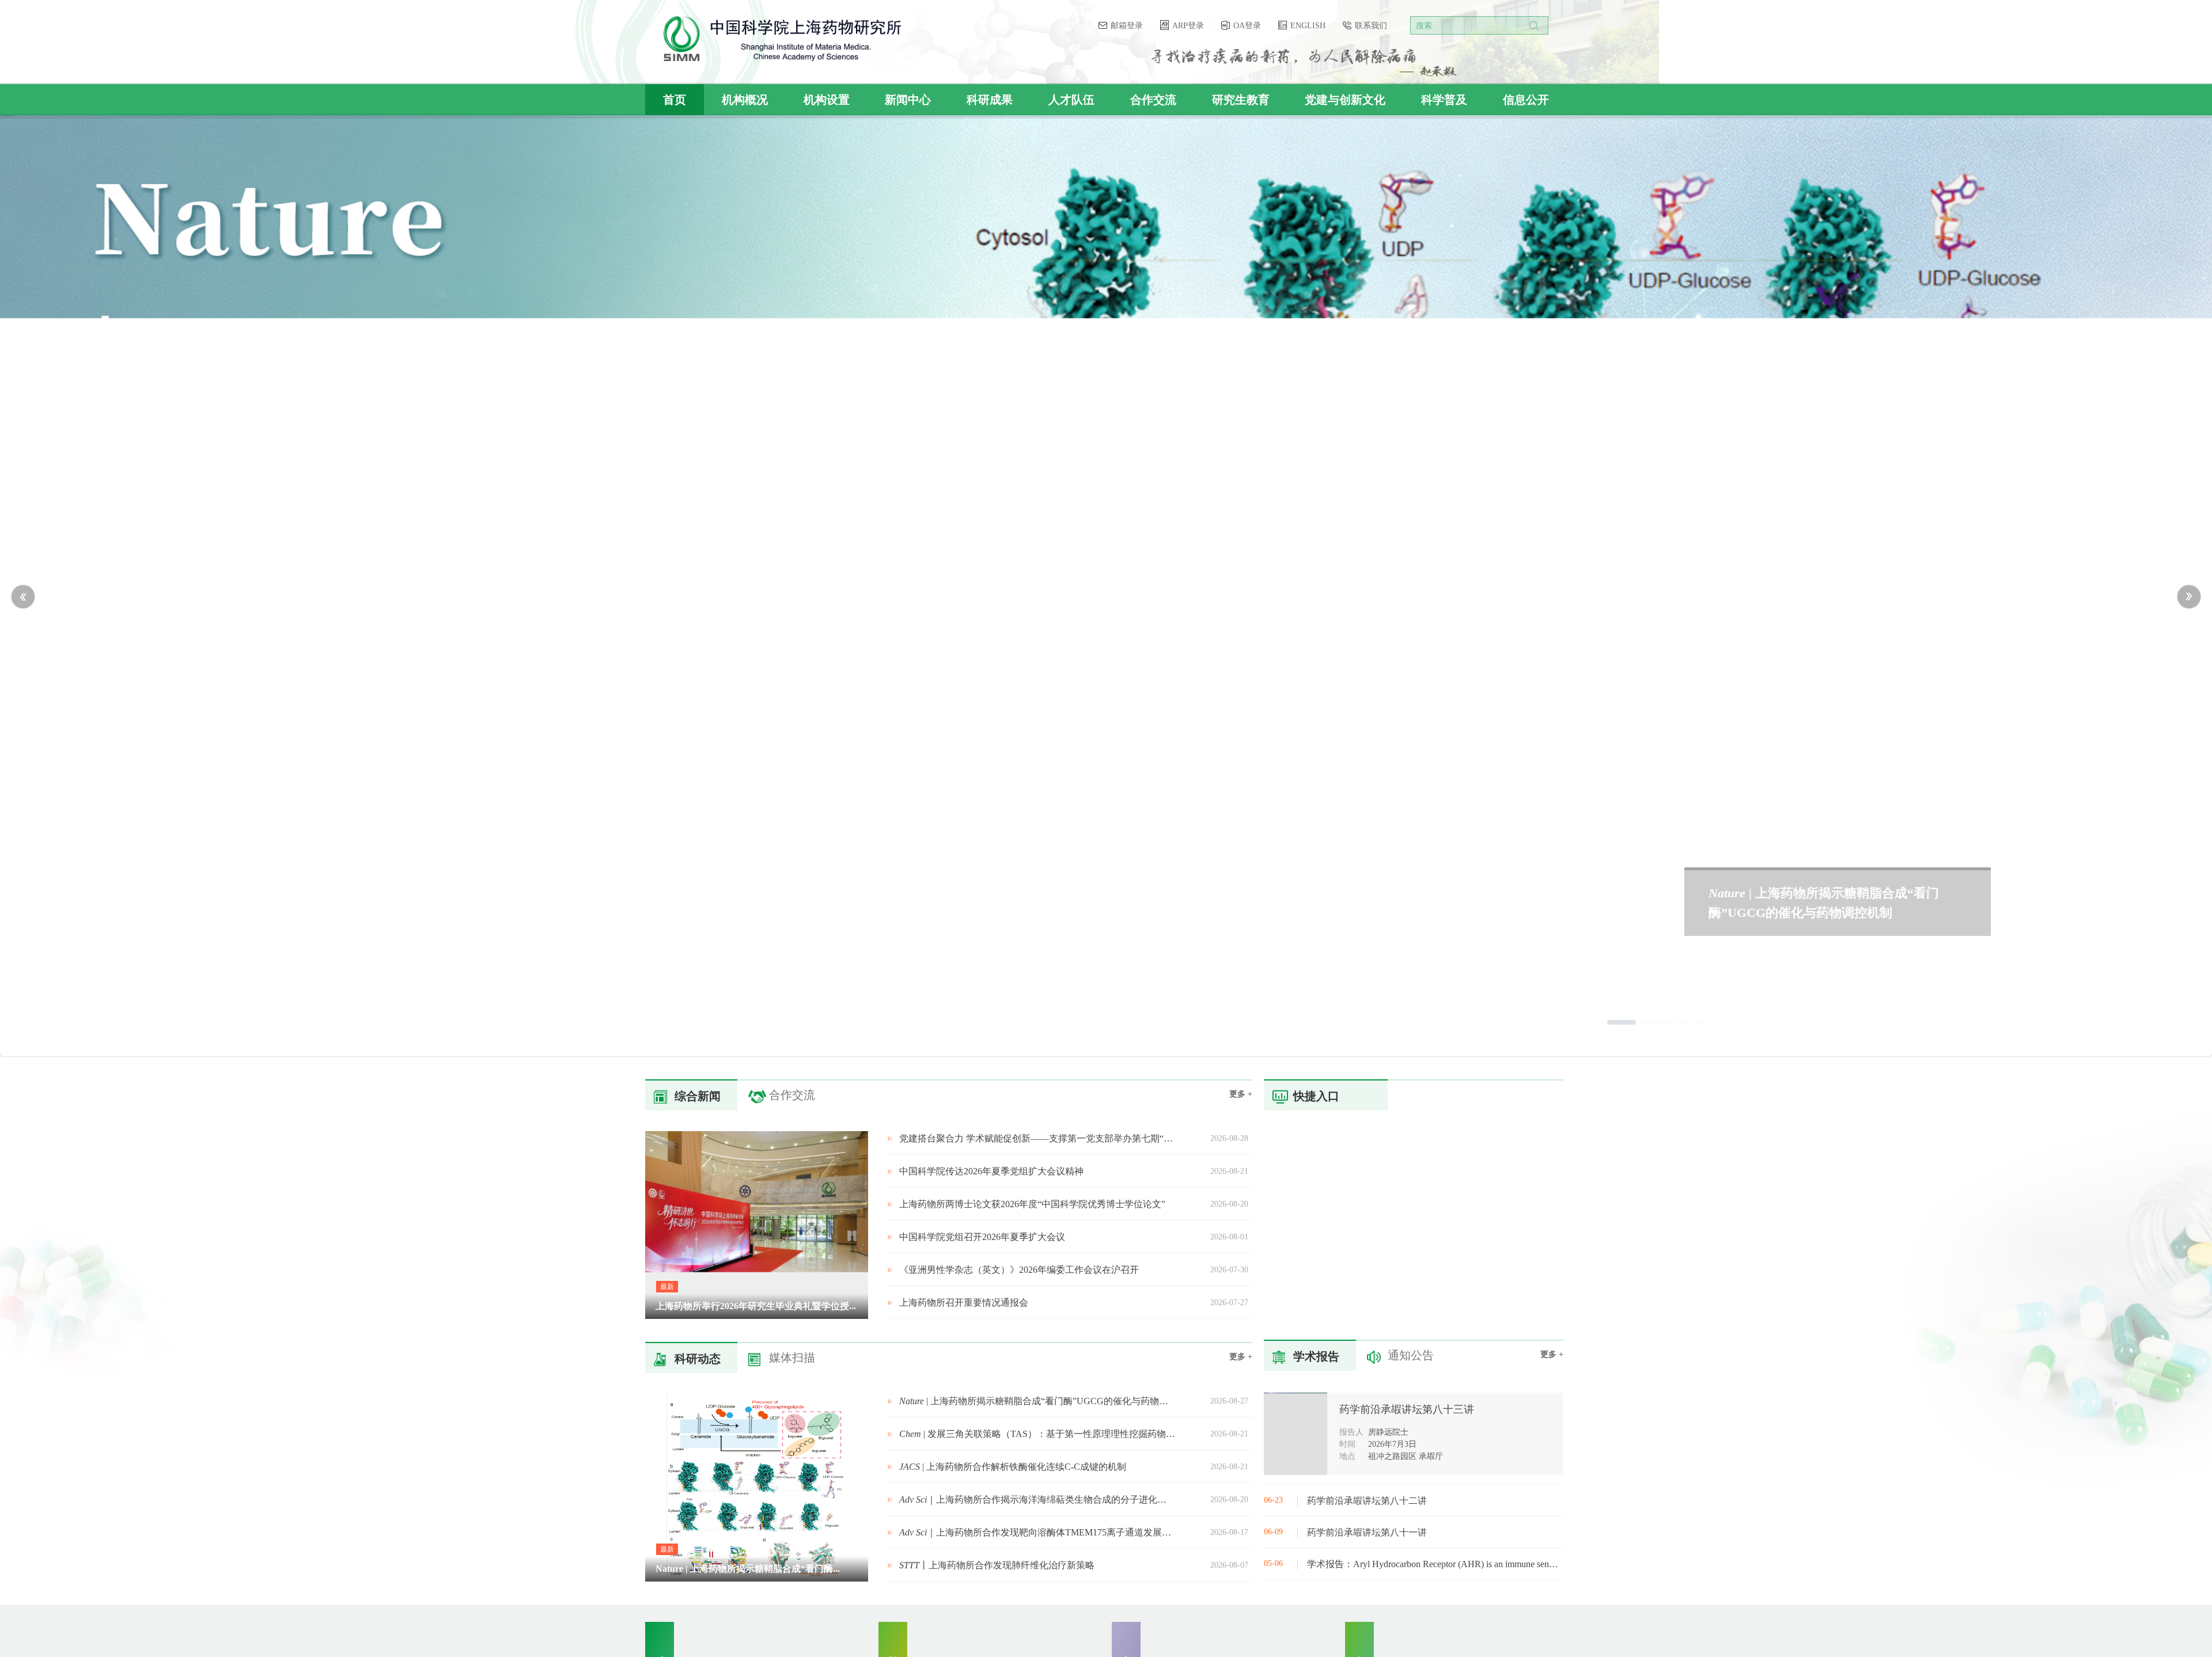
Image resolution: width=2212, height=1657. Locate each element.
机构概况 (745, 100)
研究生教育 (1241, 100)
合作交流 (1153, 100)
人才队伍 (1071, 100)
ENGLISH (1309, 26)
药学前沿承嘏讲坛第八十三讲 (1407, 1409)
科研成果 (990, 100)
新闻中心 (908, 100)
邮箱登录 (1128, 26)
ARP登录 (1189, 26)
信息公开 (1526, 100)
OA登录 (1248, 26)
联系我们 (1371, 26)
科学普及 (1444, 100)
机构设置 (827, 100)
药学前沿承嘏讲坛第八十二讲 (1367, 1501)
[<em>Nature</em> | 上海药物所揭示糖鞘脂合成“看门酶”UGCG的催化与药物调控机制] (766, 1579)
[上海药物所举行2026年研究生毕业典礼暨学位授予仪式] (766, 1316)
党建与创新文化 (1345, 100)
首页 (675, 100)
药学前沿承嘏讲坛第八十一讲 (1367, 1532)
